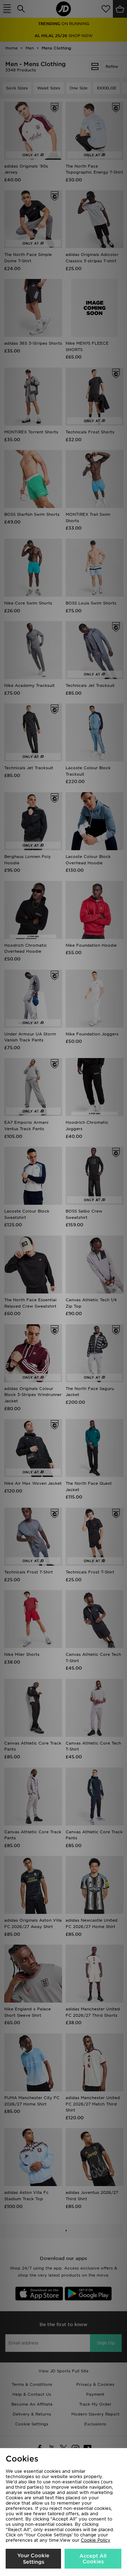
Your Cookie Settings (33, 2559)
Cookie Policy (96, 2540)
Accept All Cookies (93, 2559)
